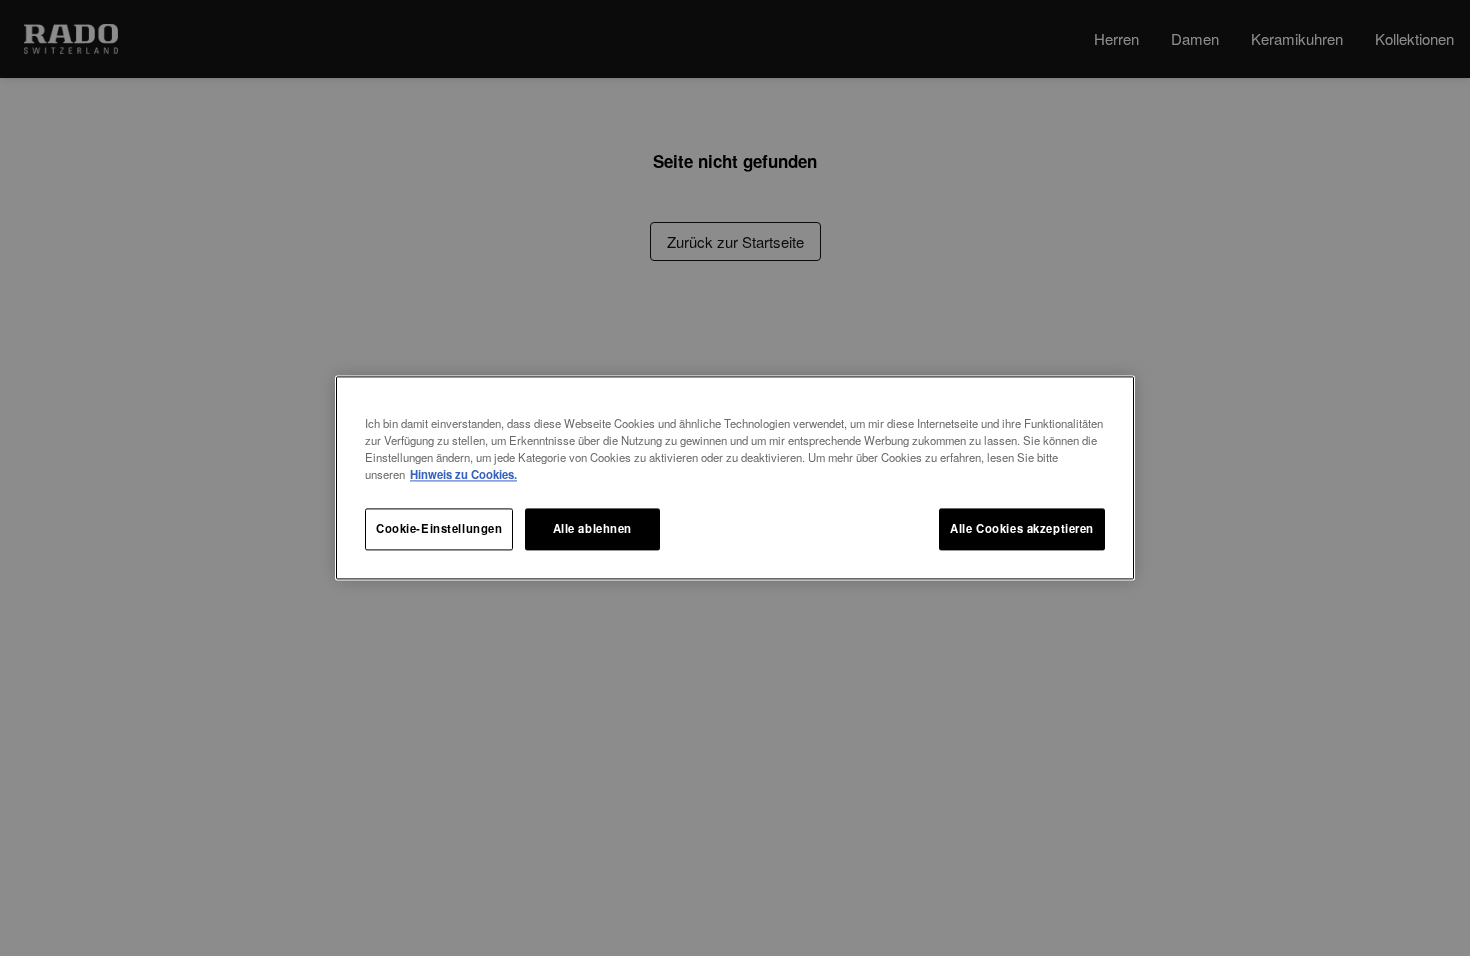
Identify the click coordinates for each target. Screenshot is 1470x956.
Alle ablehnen (592, 529)
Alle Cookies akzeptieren (1022, 529)
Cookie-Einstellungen (439, 529)
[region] (735, 477)
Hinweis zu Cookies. (463, 475)
